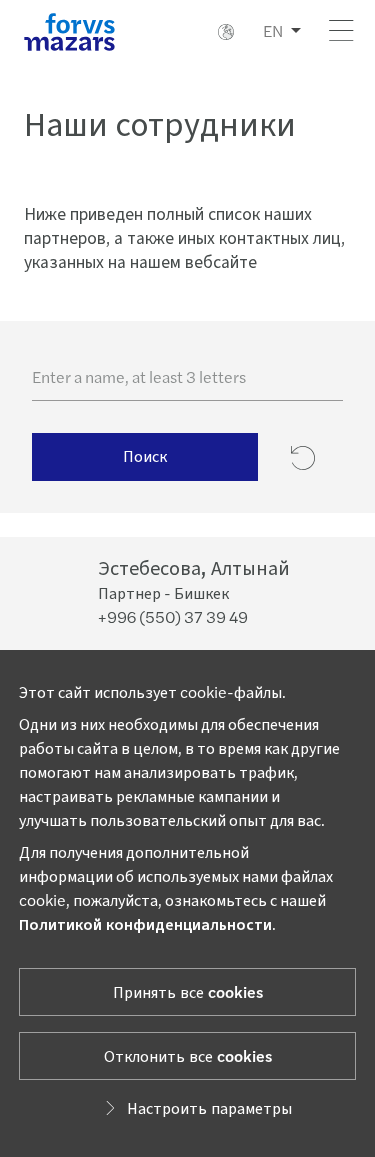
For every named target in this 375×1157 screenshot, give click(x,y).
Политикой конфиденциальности (145, 923)
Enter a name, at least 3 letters (139, 376)
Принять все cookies (188, 991)
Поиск (145, 455)
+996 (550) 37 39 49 (173, 616)
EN (273, 30)
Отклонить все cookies (188, 1055)
